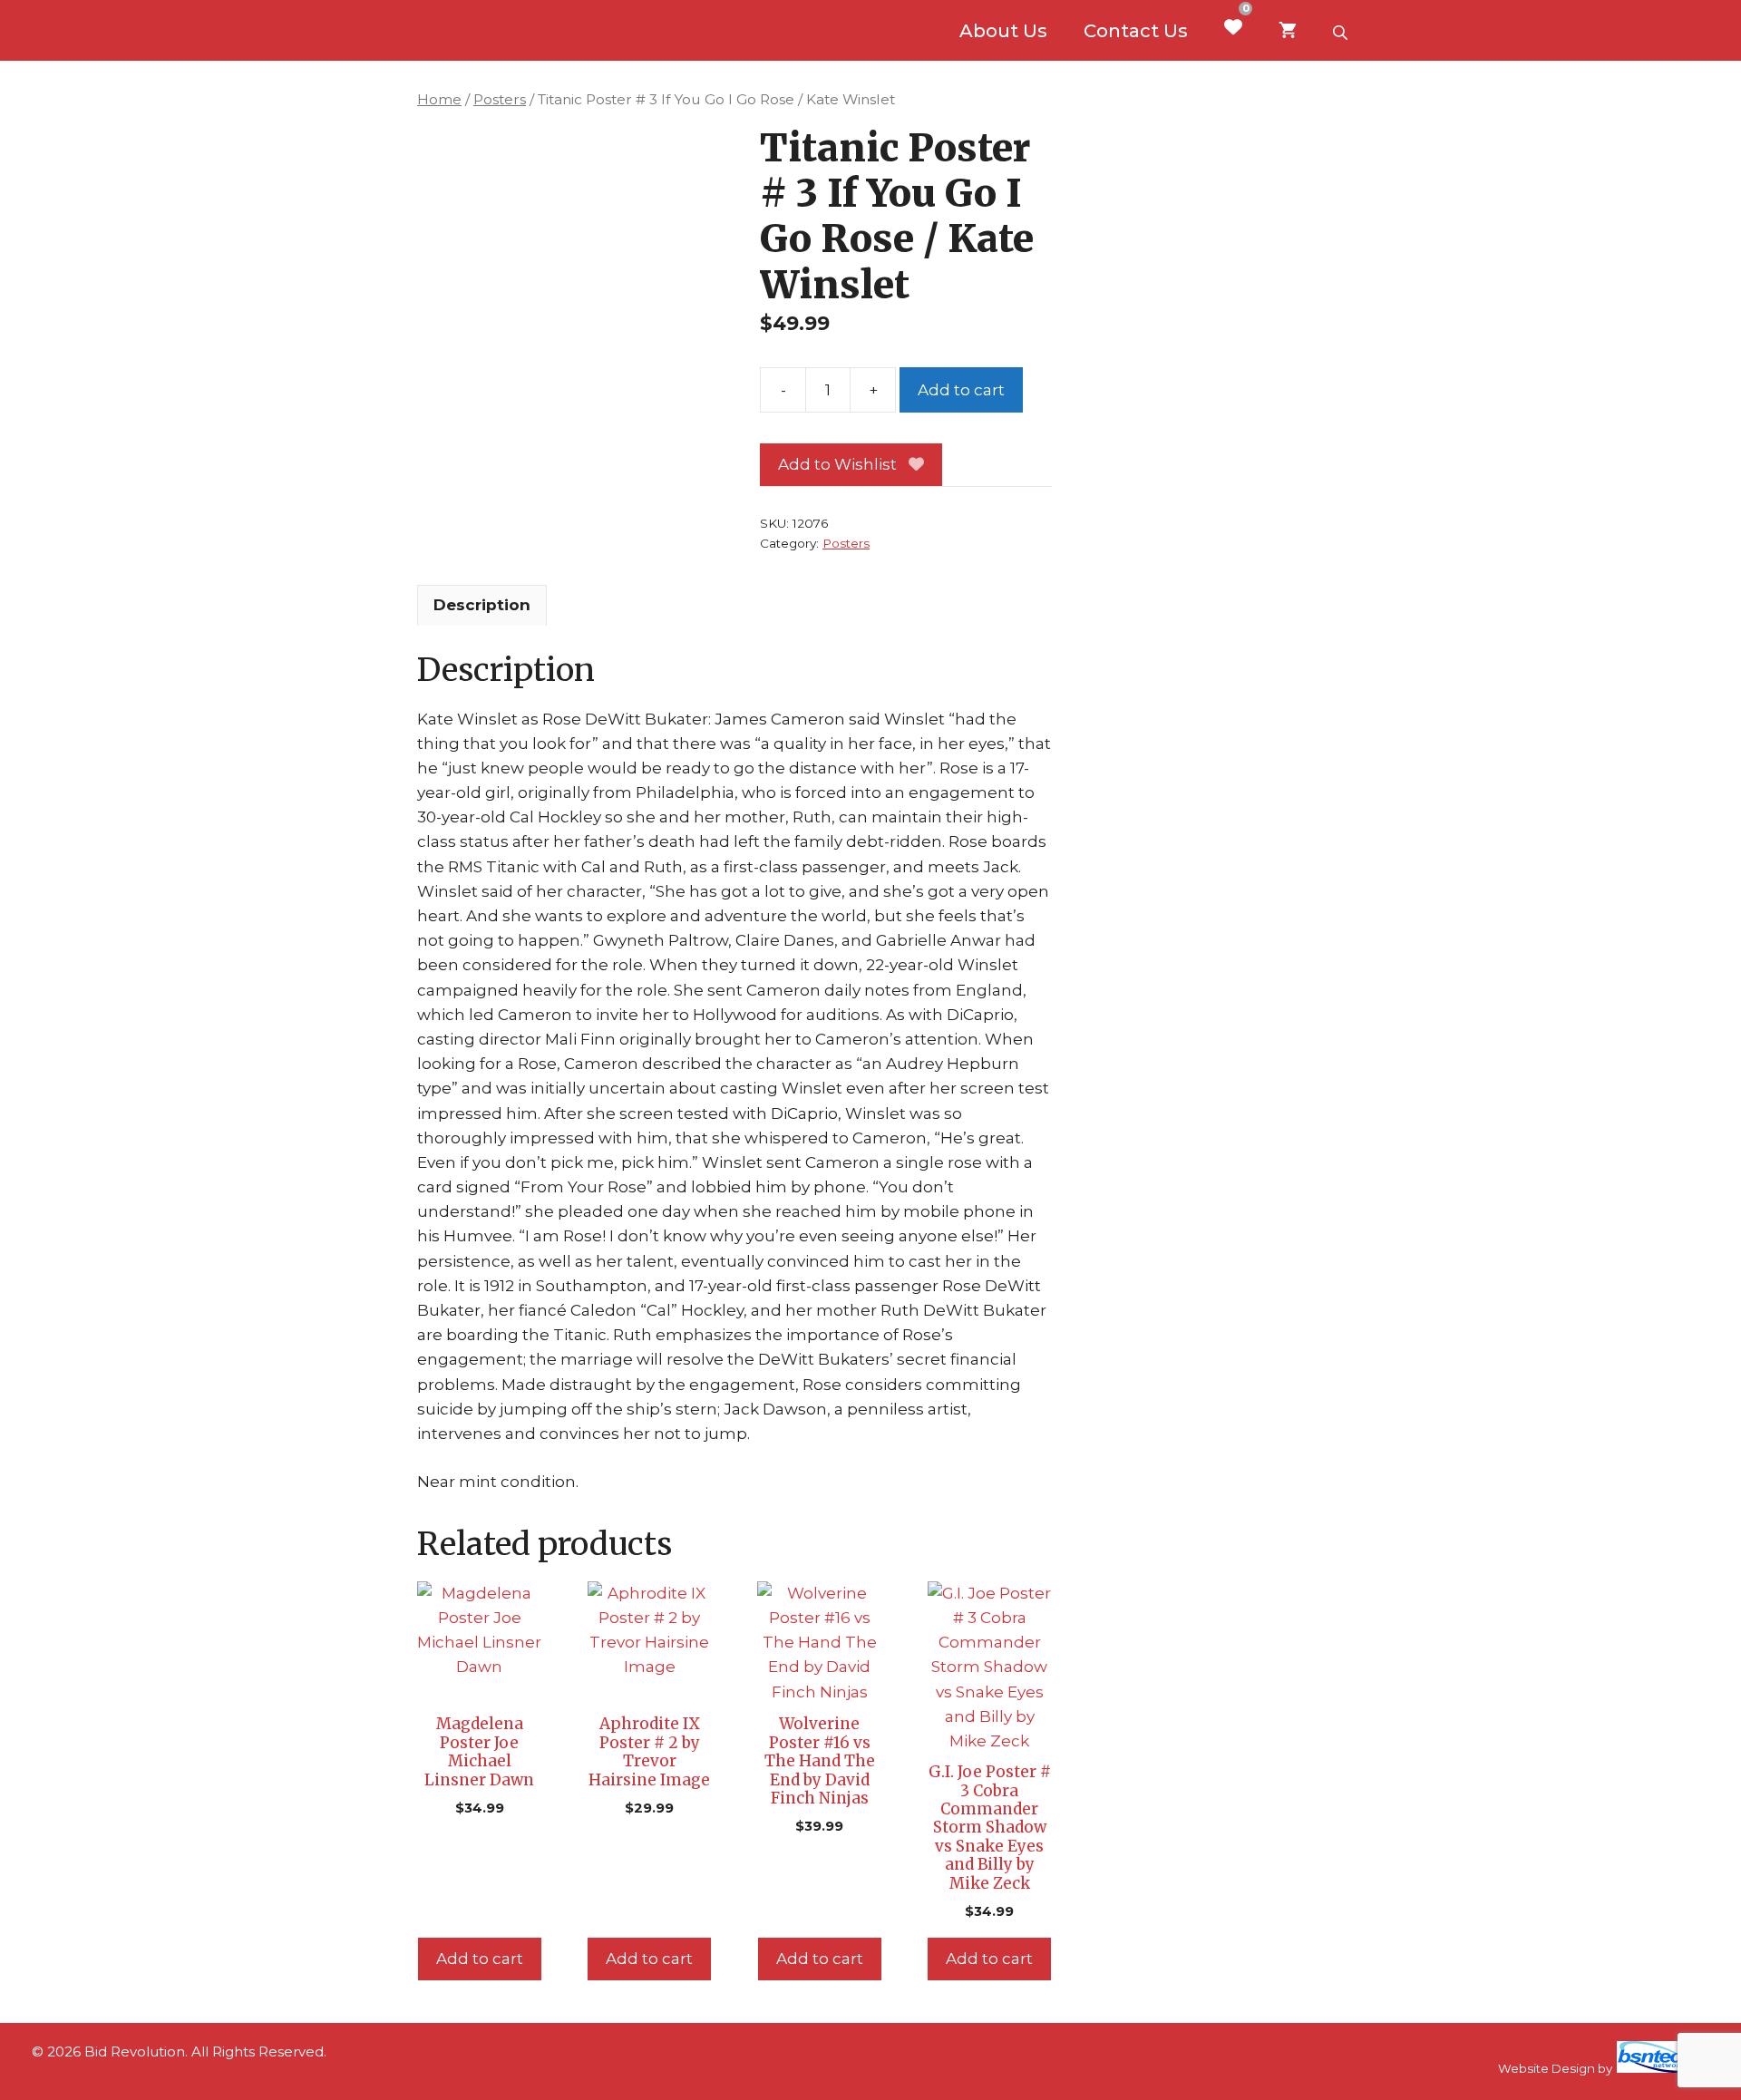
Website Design (1546, 2068)
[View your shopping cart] (1288, 31)
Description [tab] (482, 605)
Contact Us (1136, 31)
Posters (500, 99)
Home (439, 99)
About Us (1003, 31)
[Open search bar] (1342, 31)
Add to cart (961, 390)
